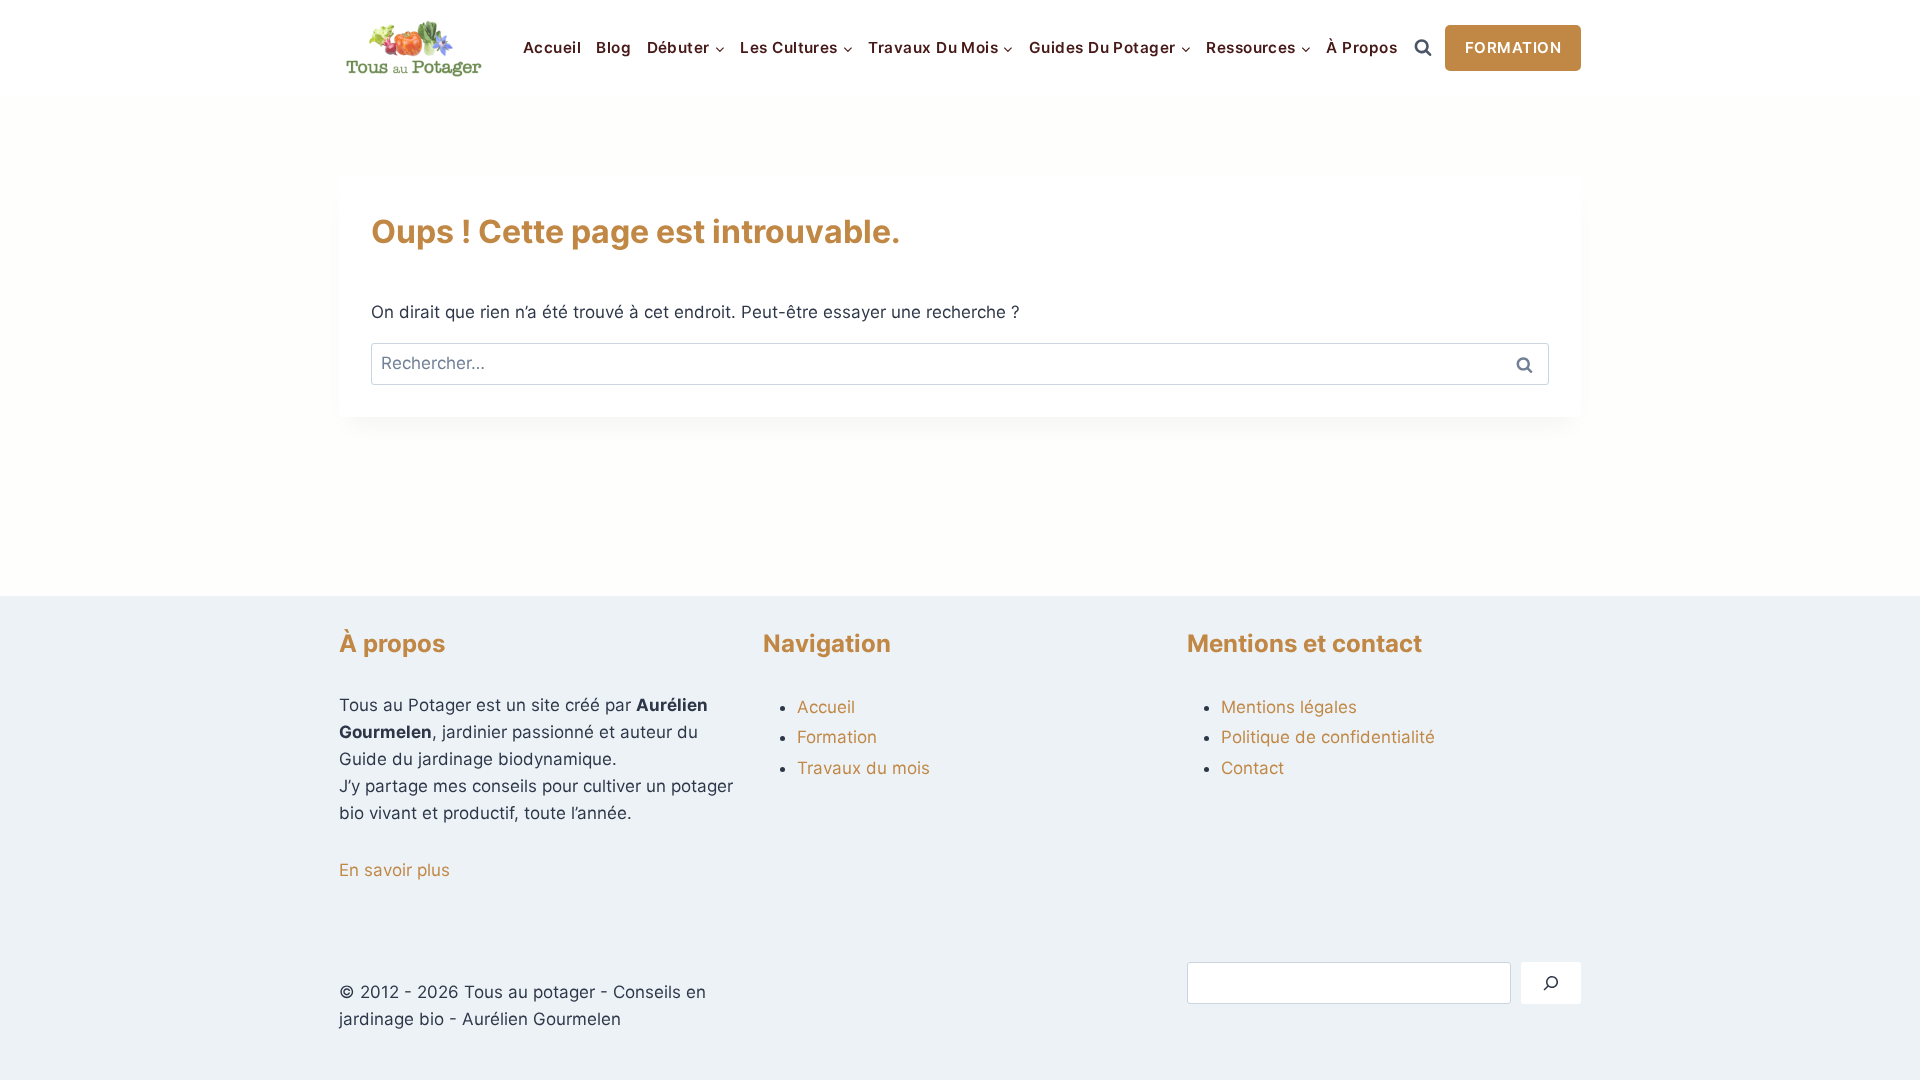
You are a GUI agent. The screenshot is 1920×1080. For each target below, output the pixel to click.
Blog (613, 47)
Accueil (552, 47)
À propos (1361, 47)
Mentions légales (1289, 707)
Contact (1252, 768)
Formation (1513, 47)
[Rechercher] (1551, 983)
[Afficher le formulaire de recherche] (1423, 48)
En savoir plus (394, 870)
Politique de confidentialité (1328, 737)
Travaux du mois (863, 768)
